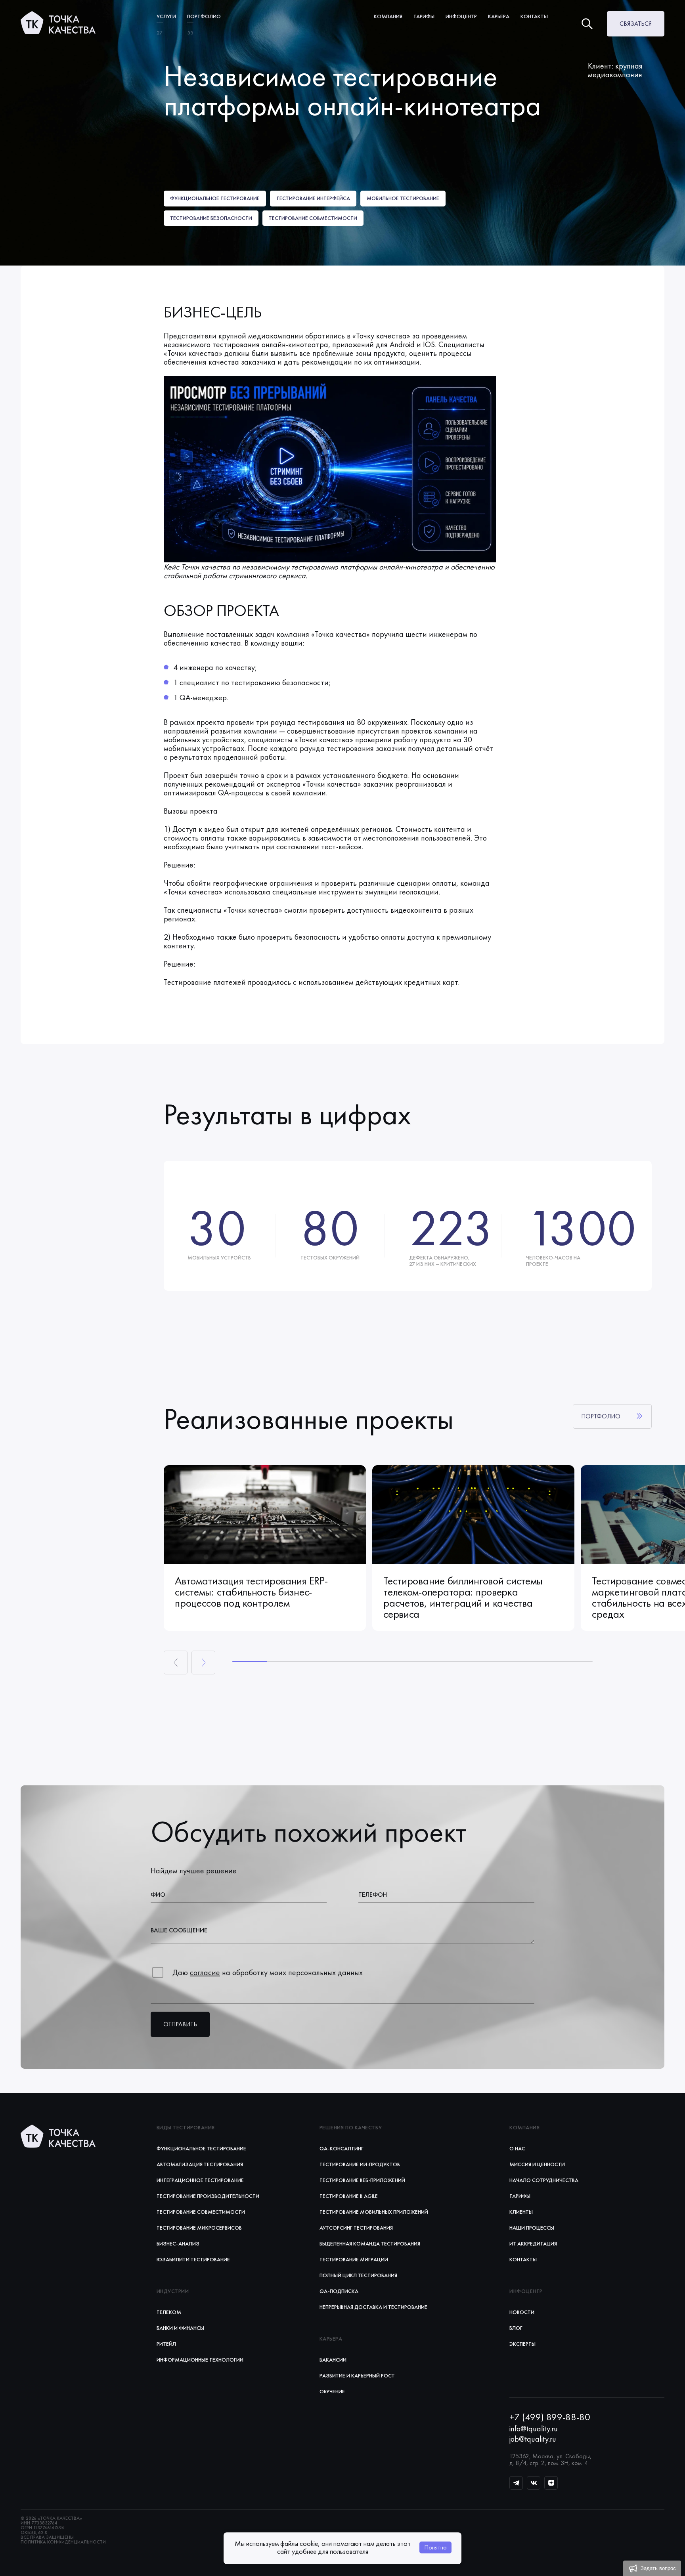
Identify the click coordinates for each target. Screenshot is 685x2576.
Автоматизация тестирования (200, 2164)
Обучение (332, 2391)
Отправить (180, 2024)
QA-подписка (339, 2291)
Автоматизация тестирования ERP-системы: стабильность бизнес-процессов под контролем (251, 1592)
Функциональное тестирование (201, 2148)
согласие (205, 1972)
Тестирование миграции (354, 2259)
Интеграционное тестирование (200, 2180)
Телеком (169, 2312)
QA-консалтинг (342, 2148)
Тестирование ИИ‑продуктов (360, 2164)
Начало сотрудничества (544, 2180)
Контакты (534, 16)
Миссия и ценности (537, 2164)
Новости (522, 2312)
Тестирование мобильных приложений (374, 2212)
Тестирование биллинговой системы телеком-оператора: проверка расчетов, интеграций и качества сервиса (463, 1598)
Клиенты (521, 2212)
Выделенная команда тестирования (370, 2243)
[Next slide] (203, 1663)
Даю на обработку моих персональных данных (268, 1972)
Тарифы (520, 2196)
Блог (516, 2328)
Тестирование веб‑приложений (362, 2180)
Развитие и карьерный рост (357, 2375)
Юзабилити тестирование (193, 2259)
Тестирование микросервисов (199, 2228)
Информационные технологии (200, 2360)
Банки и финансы (180, 2328)
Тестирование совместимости (201, 2212)
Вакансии (333, 2360)
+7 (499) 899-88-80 (550, 2417)
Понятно (435, 2547)
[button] (652, 2568)
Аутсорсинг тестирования (356, 2228)
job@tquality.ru (533, 2439)
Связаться (636, 24)
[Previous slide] (176, 1663)
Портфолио (204, 16)
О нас (517, 2148)
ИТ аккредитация (533, 2243)
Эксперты (522, 2344)
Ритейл (166, 2344)
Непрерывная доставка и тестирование (373, 2307)
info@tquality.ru (534, 2429)
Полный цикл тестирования (358, 2275)
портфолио (601, 1416)
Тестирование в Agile (349, 2196)
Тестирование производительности (208, 2196)
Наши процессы (532, 2228)
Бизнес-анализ (178, 2243)
